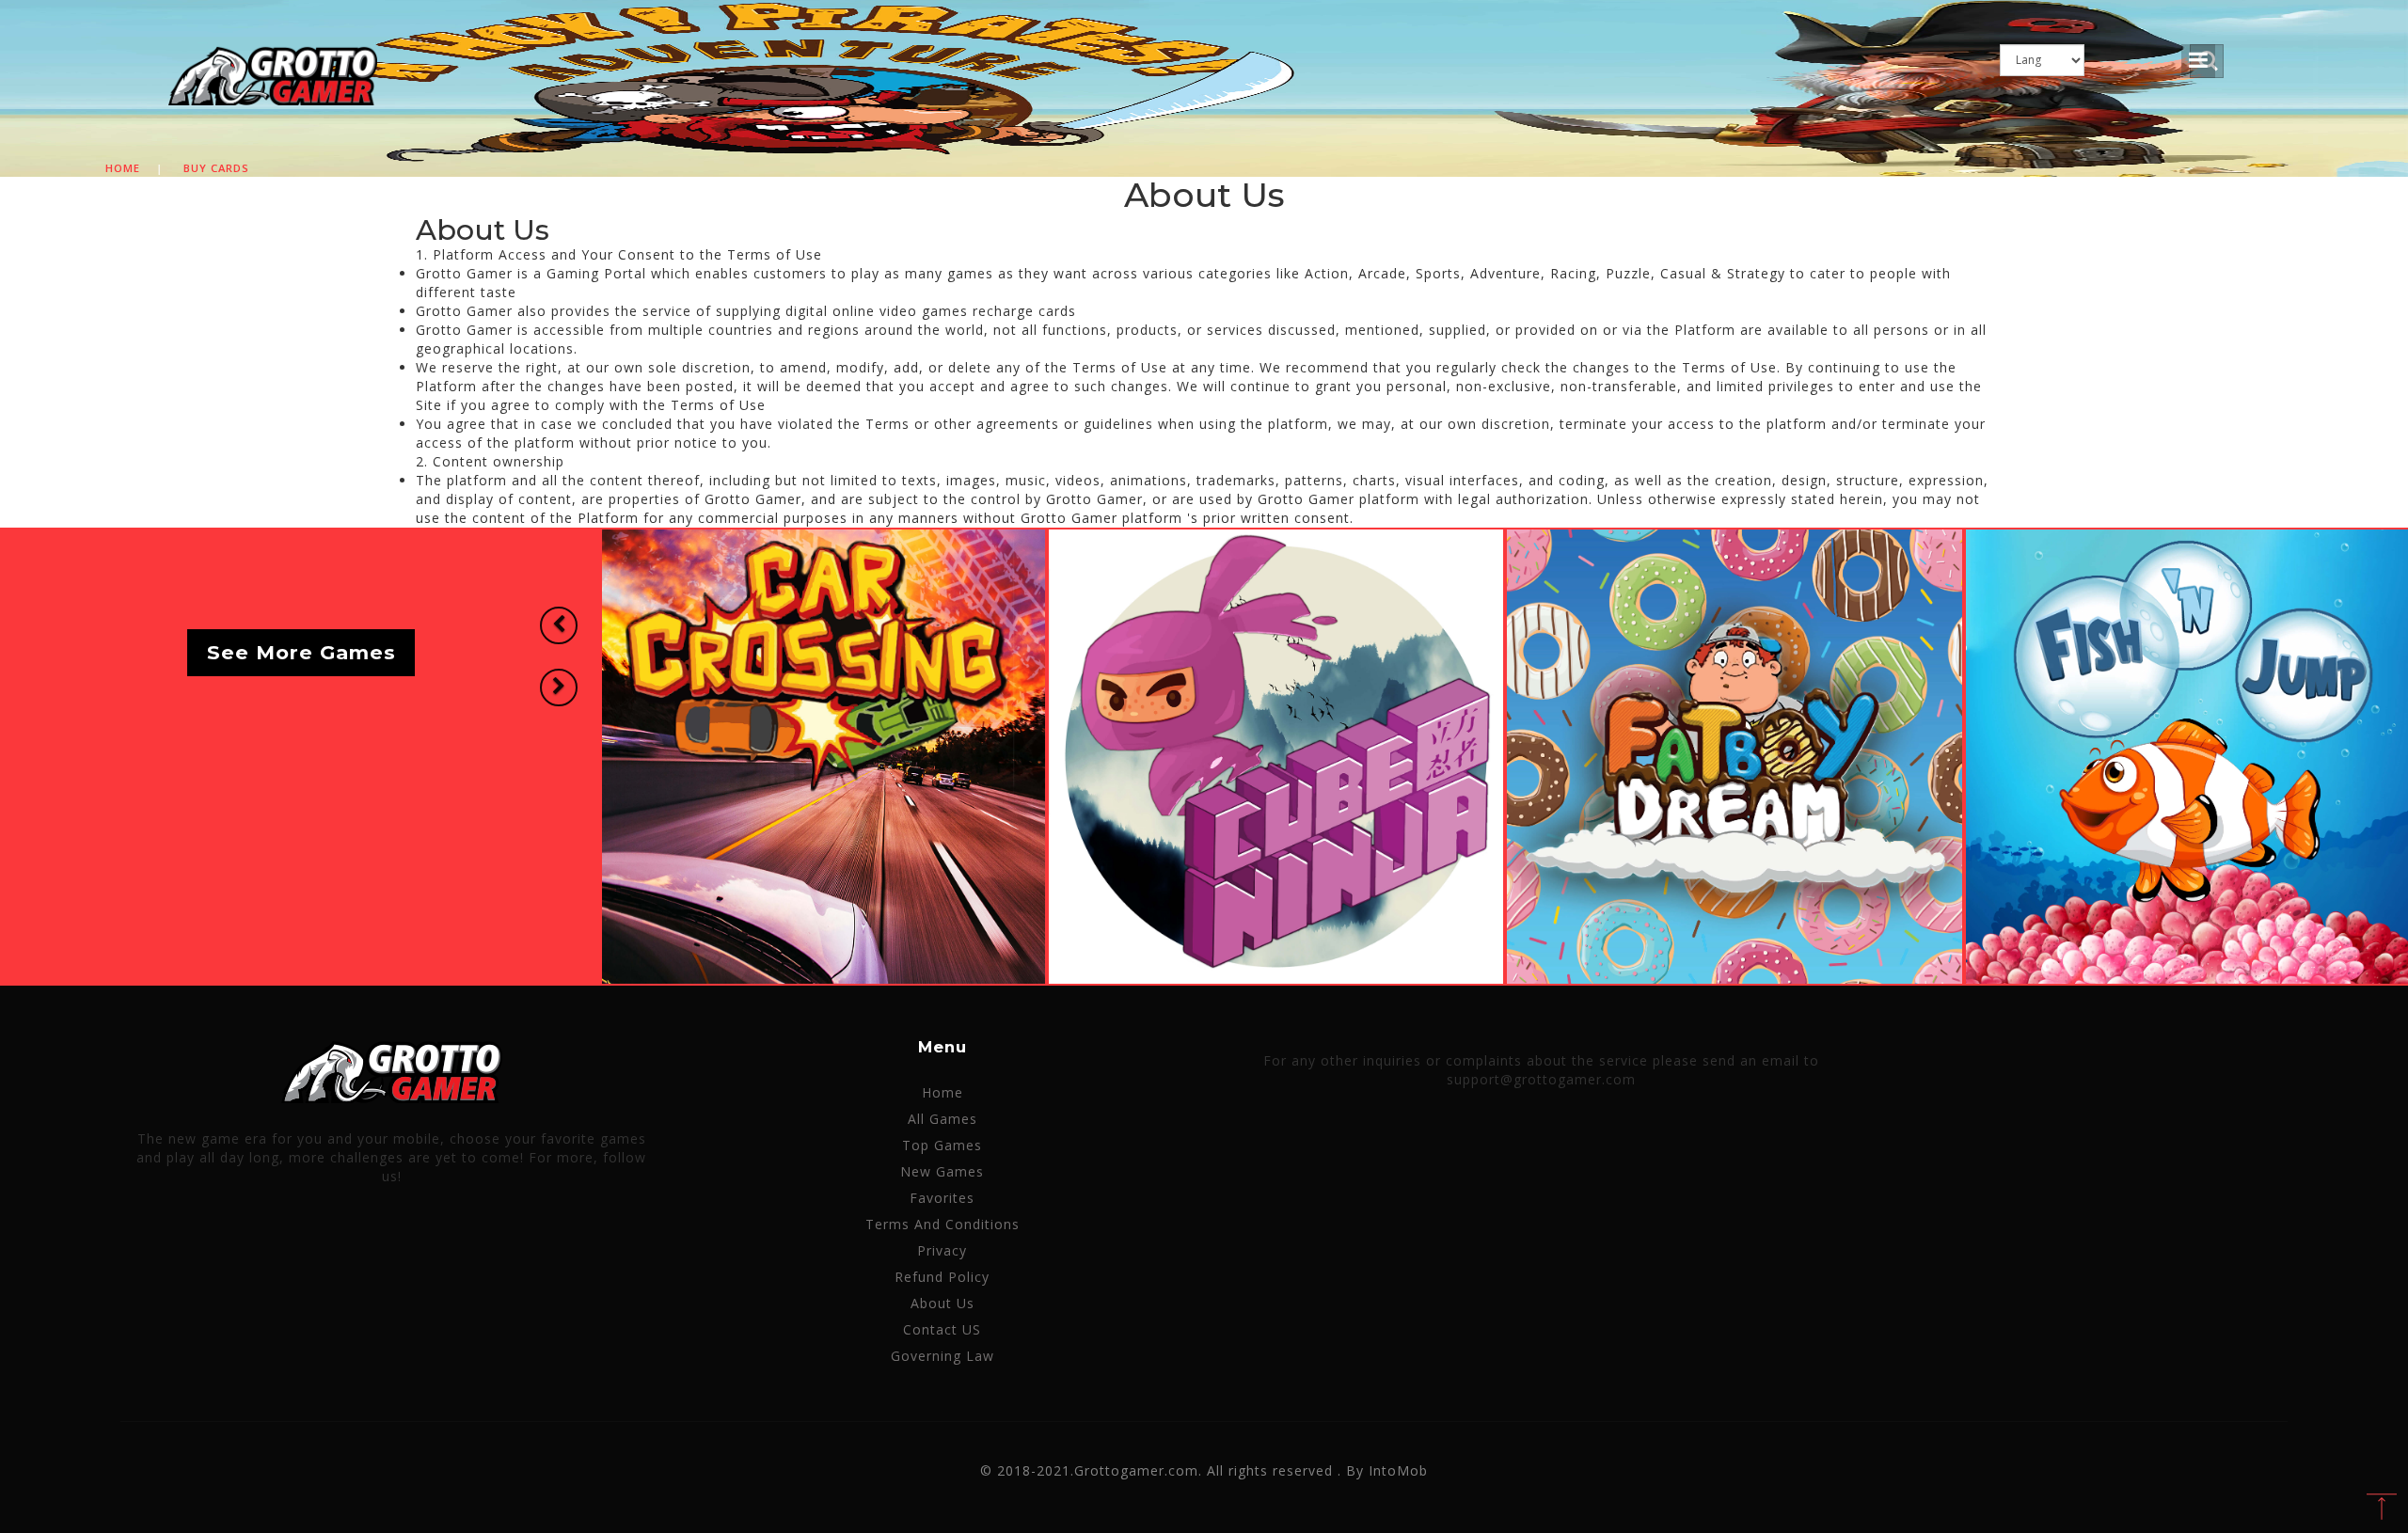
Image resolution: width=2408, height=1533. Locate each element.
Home (123, 168)
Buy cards (216, 168)
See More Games (301, 653)
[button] (559, 625)
